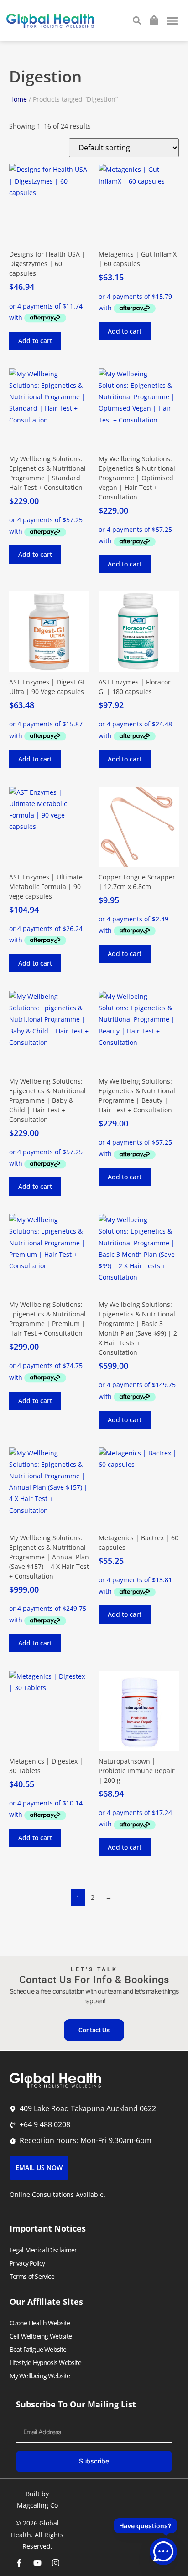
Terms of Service (32, 2276)
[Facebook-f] (19, 2563)
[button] (173, 21)
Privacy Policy (27, 2263)
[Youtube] (37, 2563)
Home (18, 99)
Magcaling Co (37, 2505)
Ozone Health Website (40, 2323)
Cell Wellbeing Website (41, 2336)
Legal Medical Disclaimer (43, 2250)
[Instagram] (56, 2563)
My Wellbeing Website (40, 2376)
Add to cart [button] (35, 341)
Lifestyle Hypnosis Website (45, 2363)
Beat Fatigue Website (38, 2349)
